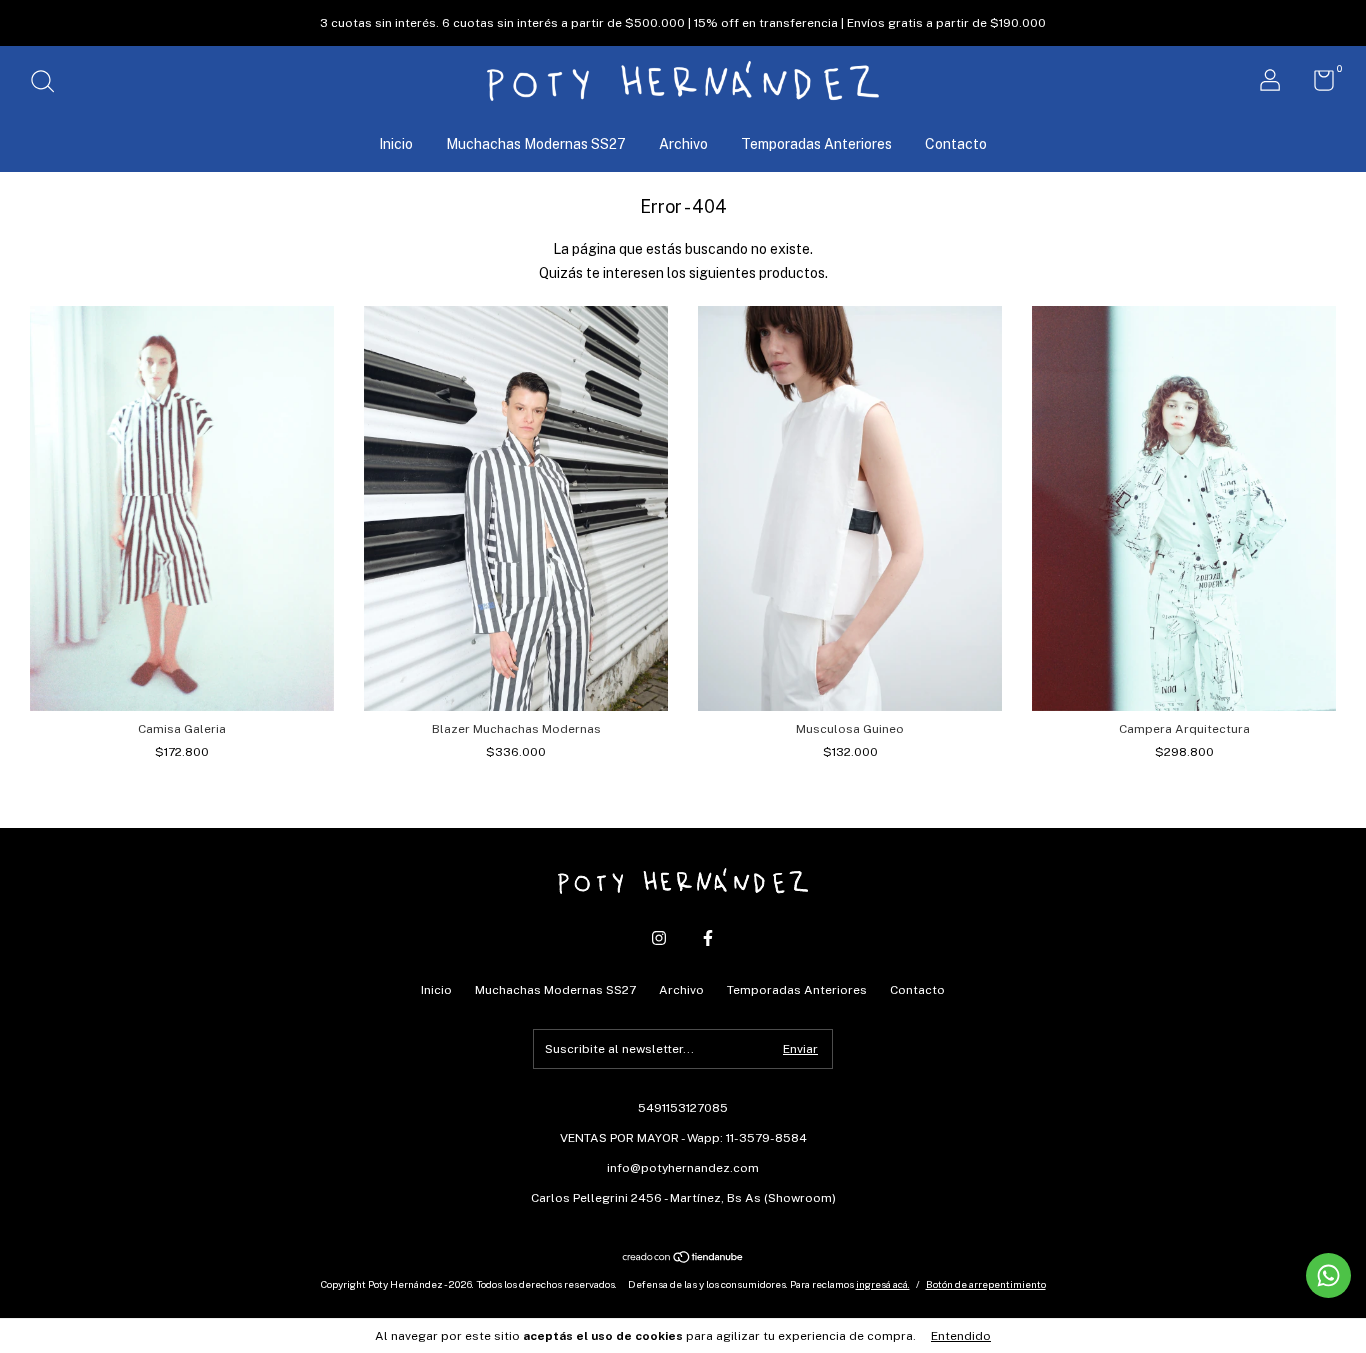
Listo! (683, 246)
